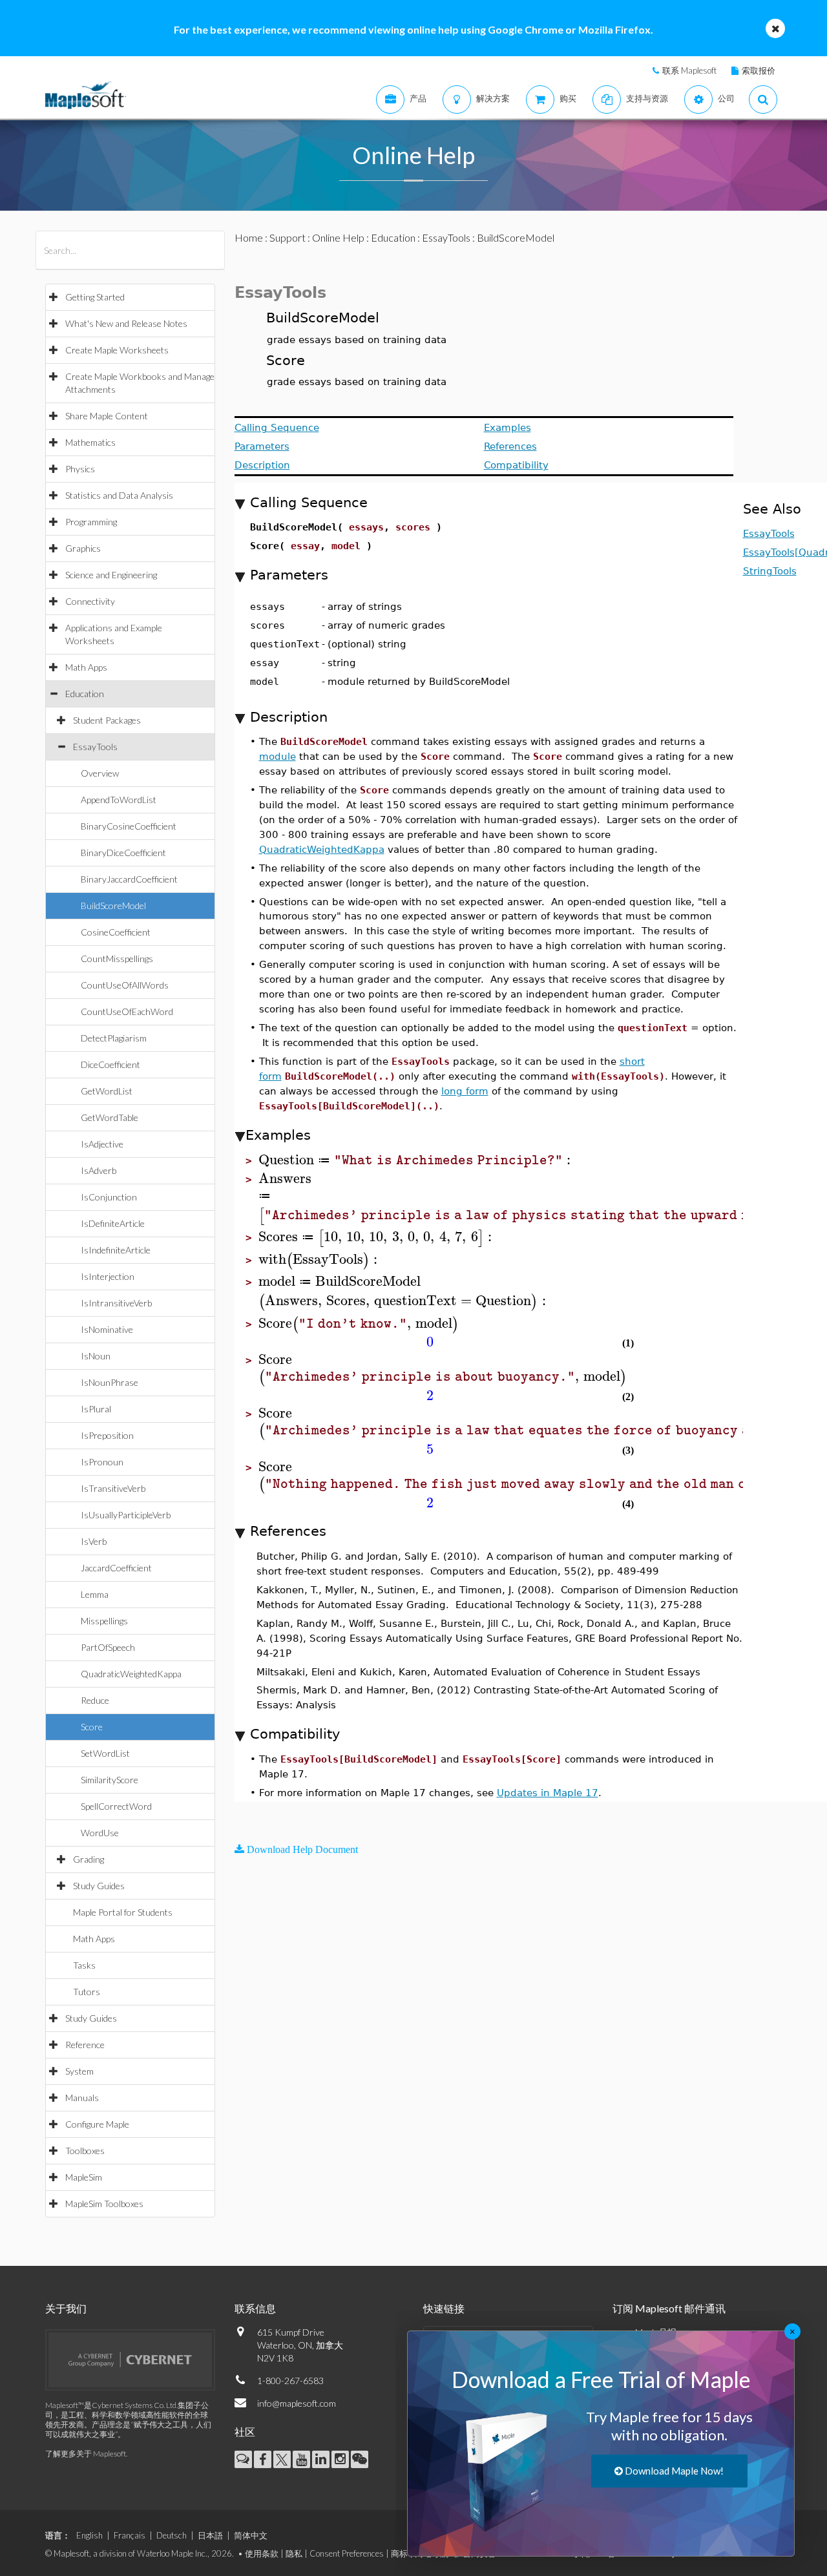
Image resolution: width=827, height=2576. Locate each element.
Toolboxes (85, 2151)
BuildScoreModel (113, 906)
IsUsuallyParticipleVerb (126, 1515)
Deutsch (172, 2535)
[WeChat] (360, 2459)
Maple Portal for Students (123, 1912)
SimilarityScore (110, 1780)
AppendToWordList (119, 800)
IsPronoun (102, 1462)
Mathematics (90, 442)
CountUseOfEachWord (127, 1011)
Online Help (338, 237)
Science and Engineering (111, 575)
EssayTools (95, 747)
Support (288, 237)
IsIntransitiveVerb (116, 1303)
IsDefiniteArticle (113, 1223)
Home (249, 237)
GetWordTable (110, 1117)
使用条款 (262, 2553)
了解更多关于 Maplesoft (86, 2454)
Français (130, 2535)
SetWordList (105, 1753)
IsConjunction (109, 1197)
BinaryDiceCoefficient (123, 853)
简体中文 (251, 2535)
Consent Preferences (347, 2553)
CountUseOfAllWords (125, 985)
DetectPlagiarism (114, 1038)
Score (92, 1727)
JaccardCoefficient (116, 1568)
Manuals (82, 2098)
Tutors (87, 1992)
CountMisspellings (117, 958)
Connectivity (90, 601)
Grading (89, 1859)
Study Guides (99, 1886)
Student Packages (107, 720)
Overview (100, 773)
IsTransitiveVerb (113, 1488)
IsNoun (96, 1356)
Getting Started (95, 297)
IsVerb (94, 1541)
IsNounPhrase (110, 1382)
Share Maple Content (107, 416)
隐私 (294, 2553)
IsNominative (107, 1329)
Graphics (83, 548)
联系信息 (255, 2308)
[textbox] (417, 1160)
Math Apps (86, 667)
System (79, 2071)
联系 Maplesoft (689, 70)
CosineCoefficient (116, 932)
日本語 (210, 2535)
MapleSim (84, 2177)
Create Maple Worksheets (117, 350)
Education (85, 694)
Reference (85, 2045)
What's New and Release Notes (126, 323)
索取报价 (759, 70)
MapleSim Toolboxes (104, 2204)
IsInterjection (108, 1276)
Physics (80, 469)
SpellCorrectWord (116, 1806)
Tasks (84, 1965)
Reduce (95, 1700)
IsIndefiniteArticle (116, 1250)
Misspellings (104, 1621)
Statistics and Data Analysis (119, 495)
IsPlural (96, 1409)
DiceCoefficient (110, 1064)
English (89, 2535)
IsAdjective (102, 1144)
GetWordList (107, 1091)
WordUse (100, 1833)
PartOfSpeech (108, 1647)
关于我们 (66, 2308)
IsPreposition (107, 1435)
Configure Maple (97, 2124)
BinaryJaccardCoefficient (129, 879)
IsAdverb (99, 1170)
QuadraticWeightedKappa (131, 1674)
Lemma (95, 1594)
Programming (91, 522)
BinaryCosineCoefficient (129, 826)
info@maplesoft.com (297, 2403)
